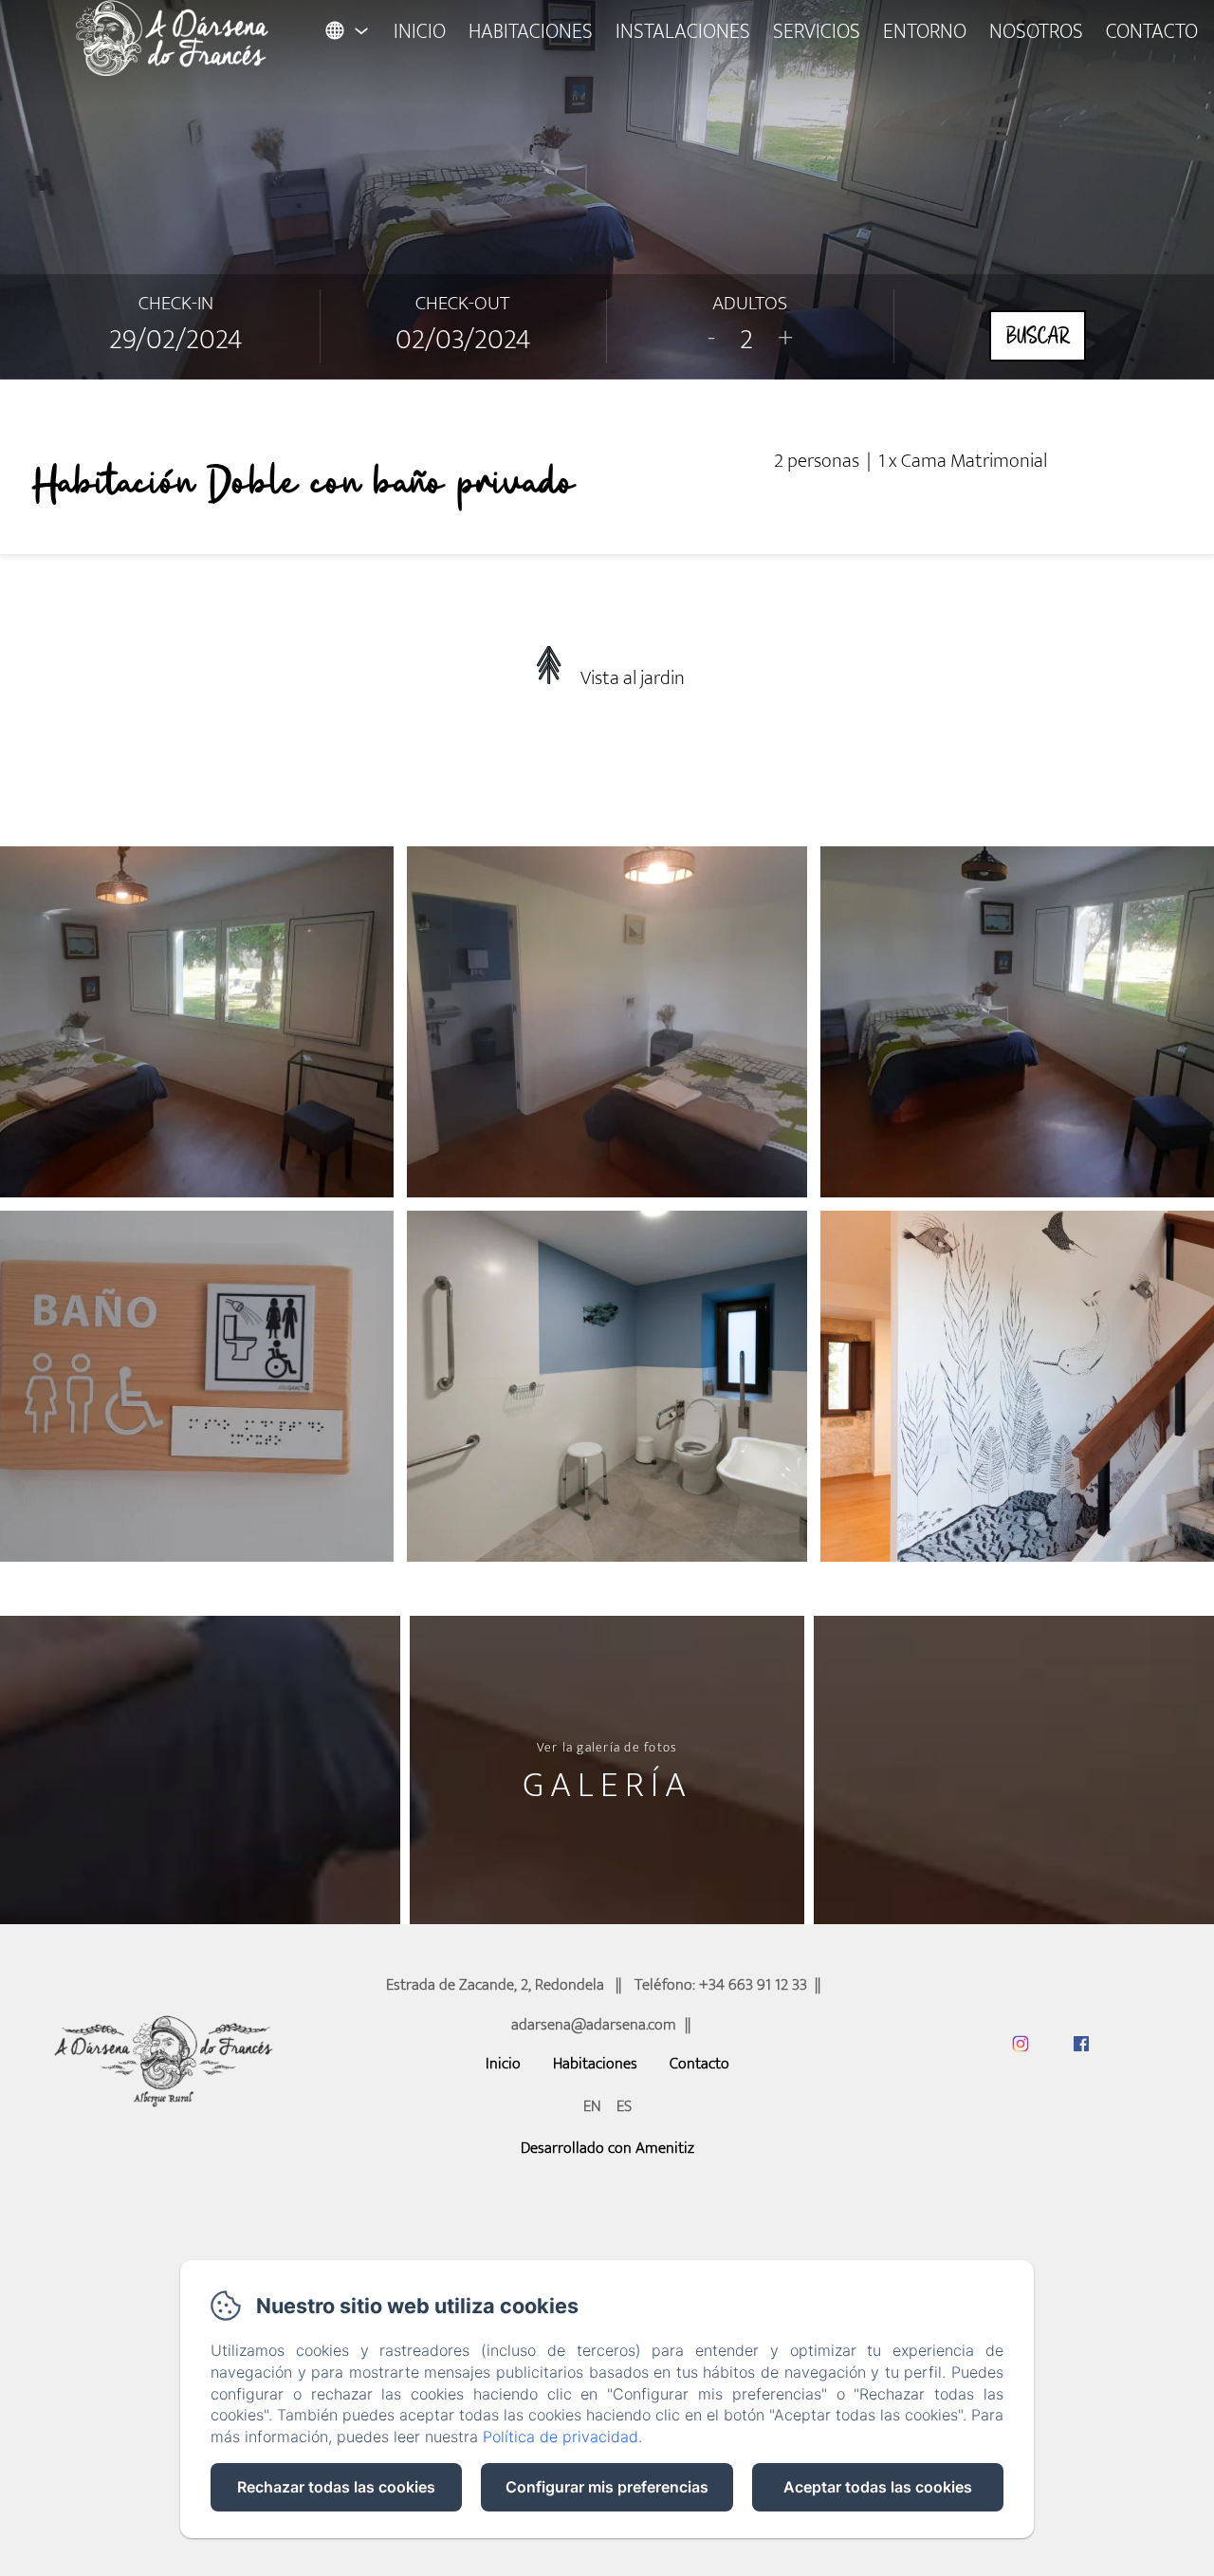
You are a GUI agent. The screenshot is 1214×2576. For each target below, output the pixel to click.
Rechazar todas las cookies (336, 2487)
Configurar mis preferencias (607, 2487)
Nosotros (1036, 32)
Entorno (925, 32)
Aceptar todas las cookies (878, 2487)
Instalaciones (683, 32)
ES (624, 2106)
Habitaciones (531, 32)
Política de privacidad (561, 2437)
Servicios (817, 32)
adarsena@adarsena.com (594, 2025)
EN (592, 2106)
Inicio (420, 32)
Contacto (1152, 32)
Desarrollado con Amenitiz (607, 2148)
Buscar (1038, 336)
